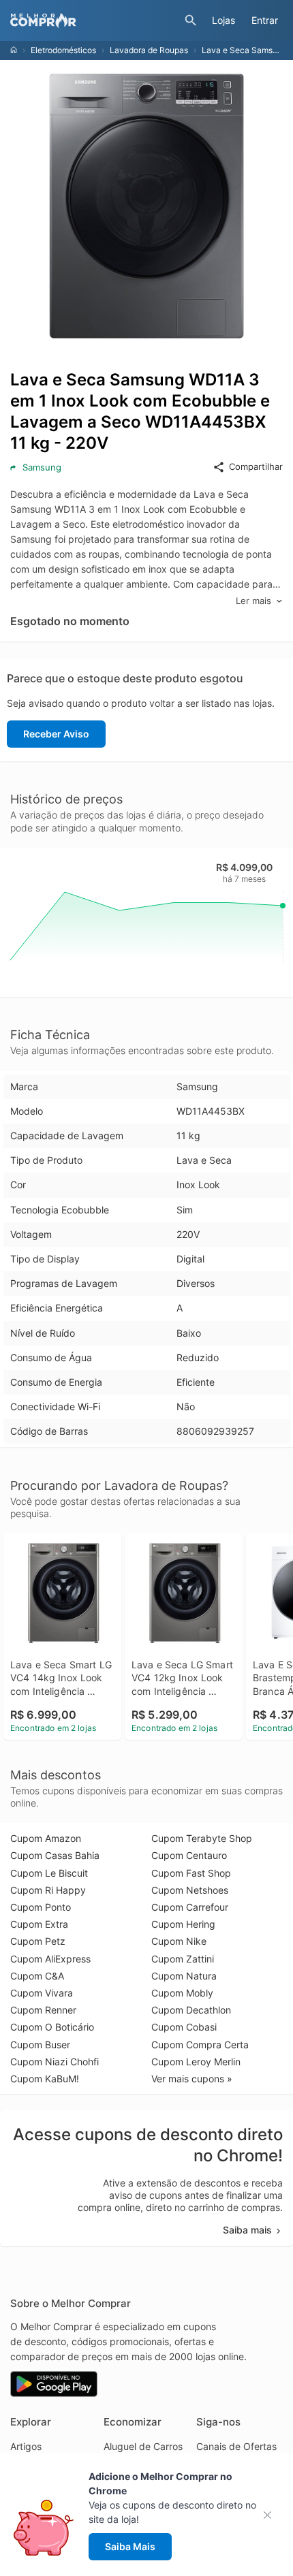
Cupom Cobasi (184, 2027)
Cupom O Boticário (52, 2027)
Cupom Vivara (42, 1993)
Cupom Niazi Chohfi (55, 2062)
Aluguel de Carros (143, 2446)
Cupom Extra (39, 1924)
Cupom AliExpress (50, 1959)
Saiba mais (247, 2230)
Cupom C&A (37, 1976)
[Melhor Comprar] (94, 20)
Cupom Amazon (46, 1838)
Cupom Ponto (41, 1907)
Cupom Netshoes (190, 1890)
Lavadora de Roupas (149, 50)
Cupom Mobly (182, 1993)
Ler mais (253, 601)
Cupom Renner (43, 2010)
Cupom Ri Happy (48, 1890)
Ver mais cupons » (192, 2079)
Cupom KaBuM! (45, 2079)
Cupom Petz (38, 1941)
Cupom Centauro (189, 1855)
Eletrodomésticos (63, 50)
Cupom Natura (184, 1976)
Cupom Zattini (183, 1959)
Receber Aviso (56, 734)
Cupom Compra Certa (200, 2045)
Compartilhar (256, 466)
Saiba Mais (130, 2546)
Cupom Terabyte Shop (202, 1838)
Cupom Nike (179, 1941)
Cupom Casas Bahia (55, 1855)
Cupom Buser (40, 2045)
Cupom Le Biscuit (49, 1873)
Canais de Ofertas (236, 2446)
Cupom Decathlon (191, 2010)
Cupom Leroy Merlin (196, 2062)
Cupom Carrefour (190, 1907)
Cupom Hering (183, 1924)
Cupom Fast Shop (191, 1873)
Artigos (26, 2446)
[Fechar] (272, 2515)
